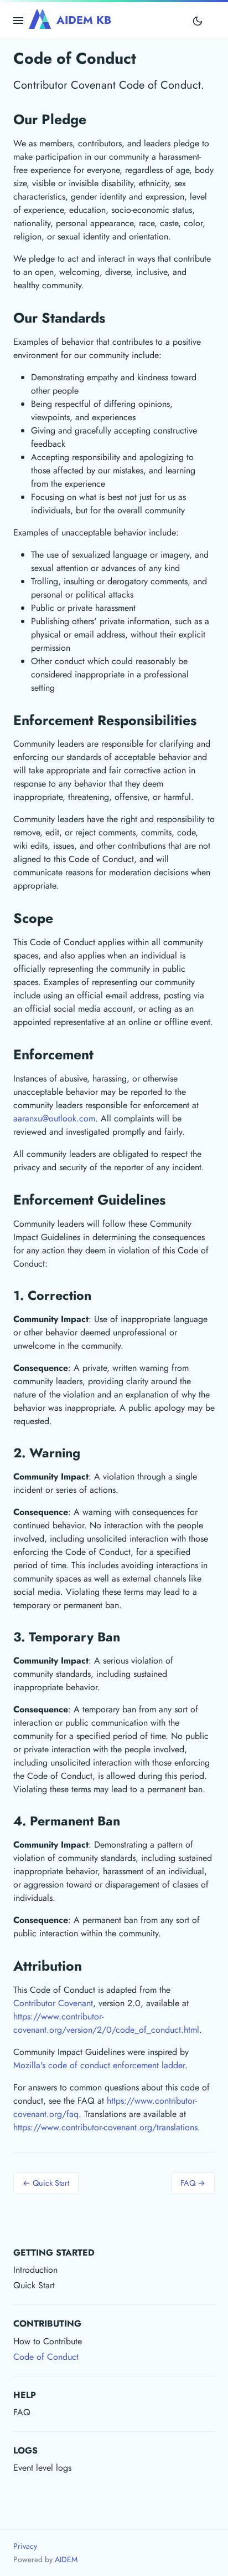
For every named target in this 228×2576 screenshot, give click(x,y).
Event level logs (42, 2468)
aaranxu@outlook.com (54, 1118)
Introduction (35, 2270)
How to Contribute (48, 2341)
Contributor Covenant (53, 2003)
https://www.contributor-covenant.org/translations (105, 2127)
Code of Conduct (46, 2357)
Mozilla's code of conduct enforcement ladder (99, 2065)
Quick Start (34, 2285)
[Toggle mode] (198, 21)
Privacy (25, 2546)
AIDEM (66, 2559)
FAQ (22, 2412)
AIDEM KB (84, 20)
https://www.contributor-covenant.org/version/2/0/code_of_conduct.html (106, 2023)
